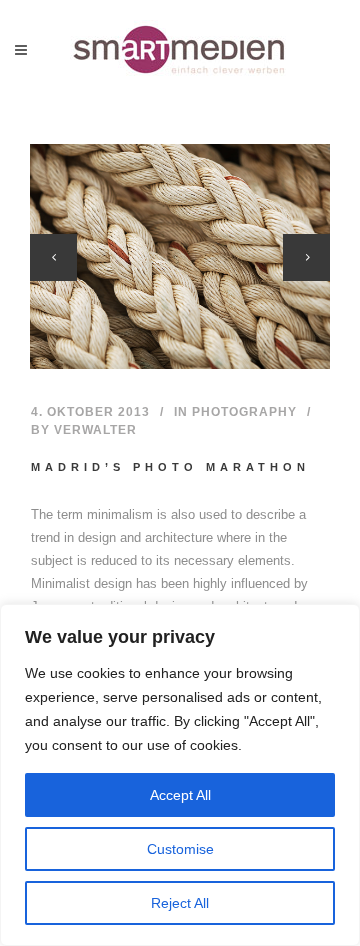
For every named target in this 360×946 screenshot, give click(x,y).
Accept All (180, 795)
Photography (244, 412)
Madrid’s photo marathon (170, 467)
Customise (180, 849)
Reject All (180, 903)
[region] (180, 775)
